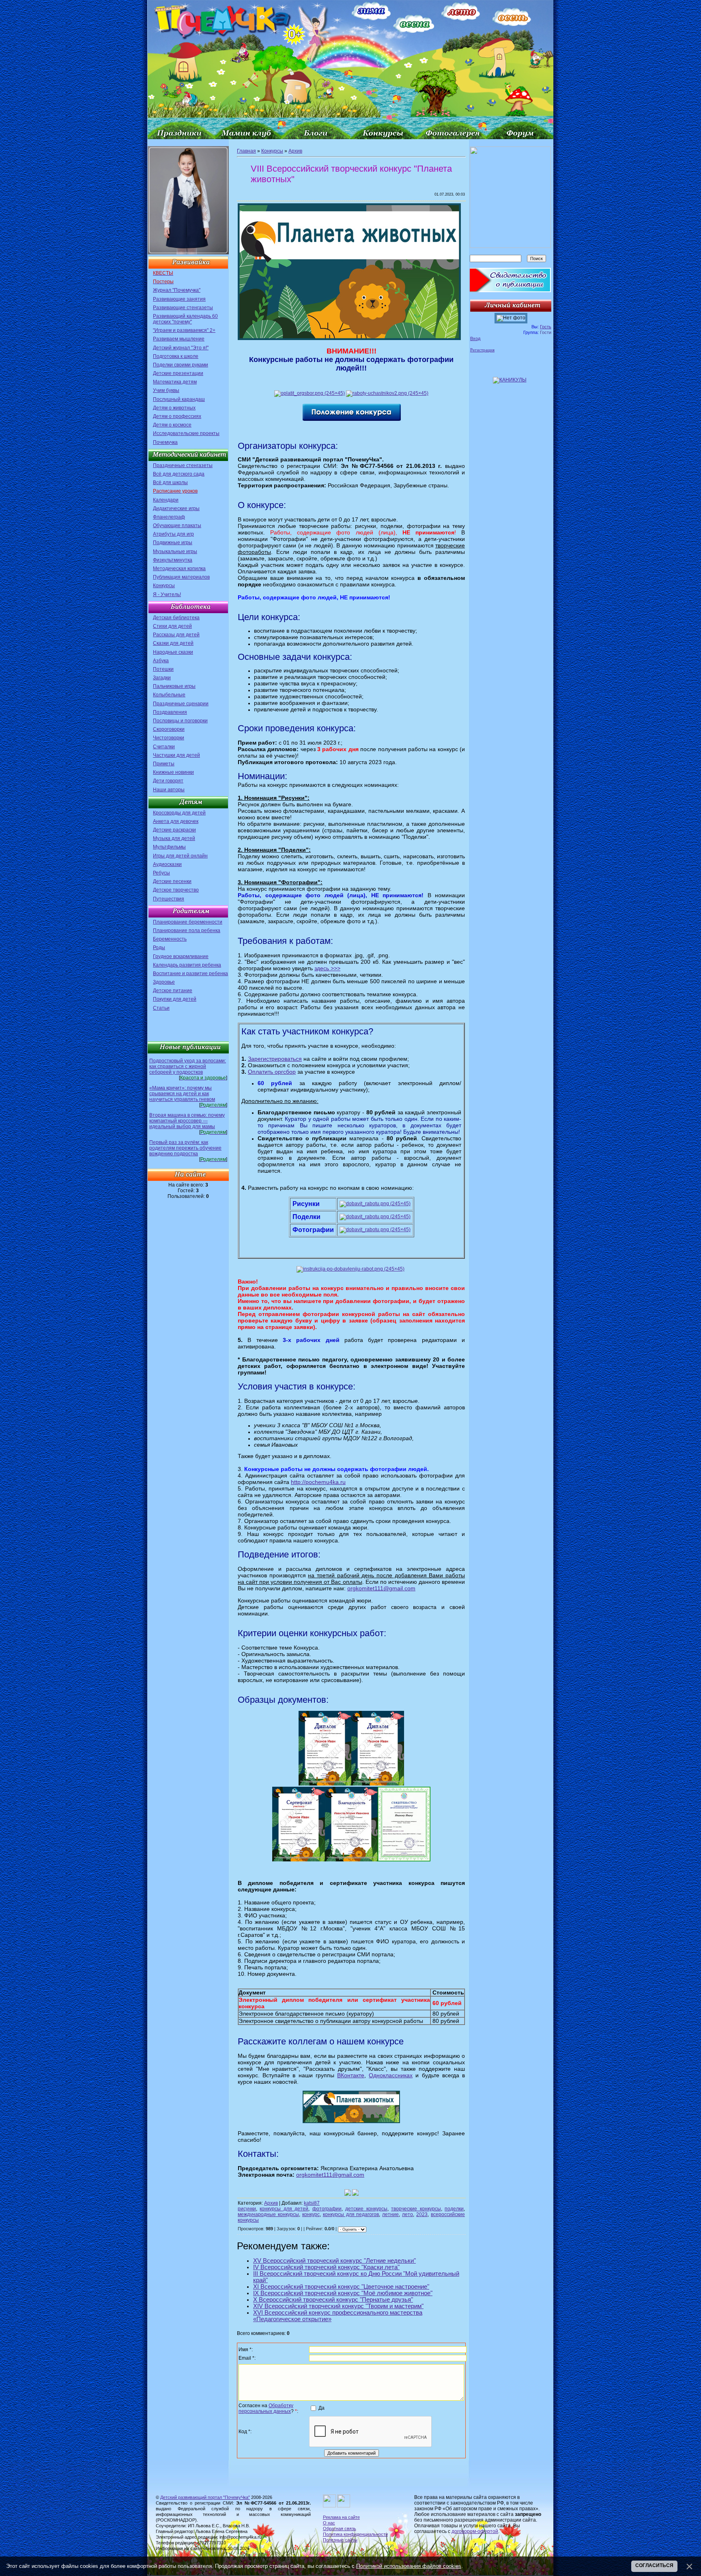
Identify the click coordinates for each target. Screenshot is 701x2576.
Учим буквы (166, 390)
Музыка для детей (174, 838)
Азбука (161, 661)
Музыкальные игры (175, 551)
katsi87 (312, 2203)
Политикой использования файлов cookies (409, 2566)
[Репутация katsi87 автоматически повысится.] (348, 2193)
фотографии (327, 2209)
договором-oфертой (475, 2531)
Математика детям (175, 382)
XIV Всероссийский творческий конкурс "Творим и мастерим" (338, 2306)
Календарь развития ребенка (187, 965)
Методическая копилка (179, 569)
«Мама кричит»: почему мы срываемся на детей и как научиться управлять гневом (182, 1094)
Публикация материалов (181, 577)
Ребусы (161, 873)
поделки (454, 2209)
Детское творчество (176, 890)
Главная (246, 151)
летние (390, 2214)
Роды (159, 948)
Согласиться (654, 2565)
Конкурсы (164, 586)
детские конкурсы (366, 2209)
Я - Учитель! (167, 594)
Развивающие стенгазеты (183, 308)
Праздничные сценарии (181, 704)
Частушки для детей (176, 755)
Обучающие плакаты (177, 526)
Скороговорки (169, 729)
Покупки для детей (175, 999)
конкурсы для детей (284, 2209)
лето (407, 2214)
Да (321, 2408)
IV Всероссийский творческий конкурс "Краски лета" (326, 2267)
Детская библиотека (176, 618)
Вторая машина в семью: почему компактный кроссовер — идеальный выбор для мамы (187, 1121)
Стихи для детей (172, 626)
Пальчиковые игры (174, 686)
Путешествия (169, 899)
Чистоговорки (169, 738)
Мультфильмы (169, 847)
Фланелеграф (169, 517)
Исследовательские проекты (186, 433)
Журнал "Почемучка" (177, 290)
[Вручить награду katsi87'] (355, 2193)
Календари (166, 500)
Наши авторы (169, 790)
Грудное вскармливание (181, 956)
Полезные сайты (340, 2540)
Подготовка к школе (176, 356)
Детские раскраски (174, 830)
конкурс (311, 2214)
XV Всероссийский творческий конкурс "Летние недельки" (334, 2261)
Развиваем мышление (179, 339)
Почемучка (165, 442)
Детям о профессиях (177, 416)
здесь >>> (327, 968)
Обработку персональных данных (266, 2408)
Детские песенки (172, 881)
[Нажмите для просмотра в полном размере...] (349, 338)
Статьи (161, 1008)
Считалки (164, 747)
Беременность (170, 939)
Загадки (162, 678)
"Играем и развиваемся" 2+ (184, 330)
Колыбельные (169, 695)
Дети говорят (168, 781)
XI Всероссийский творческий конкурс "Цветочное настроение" (341, 2287)
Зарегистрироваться (275, 1059)
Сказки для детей (173, 643)
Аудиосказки (167, 864)
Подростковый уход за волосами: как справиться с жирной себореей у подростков (188, 1066)
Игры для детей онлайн (180, 856)
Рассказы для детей (176, 635)
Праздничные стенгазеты (183, 465)
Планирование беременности (188, 922)
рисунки (247, 2209)
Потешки (163, 669)
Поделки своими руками (181, 365)
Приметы (164, 764)
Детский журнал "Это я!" (181, 348)
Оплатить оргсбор (272, 1072)
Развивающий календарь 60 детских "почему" (185, 319)
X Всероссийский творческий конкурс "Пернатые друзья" (333, 2300)
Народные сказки (173, 652)
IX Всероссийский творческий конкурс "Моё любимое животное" (343, 2293)
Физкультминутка (173, 560)
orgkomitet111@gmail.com (381, 1588)
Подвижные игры (173, 543)
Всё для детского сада (179, 474)
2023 (422, 2214)
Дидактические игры (176, 508)
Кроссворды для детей (179, 813)
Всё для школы (170, 482)
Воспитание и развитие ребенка (190, 974)
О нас (329, 2523)
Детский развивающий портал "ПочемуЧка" (205, 2497)
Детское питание (173, 991)
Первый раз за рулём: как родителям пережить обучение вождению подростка (185, 1148)
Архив (295, 151)
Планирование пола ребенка (187, 930)
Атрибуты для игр (173, 534)
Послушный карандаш (179, 399)
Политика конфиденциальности (355, 2534)
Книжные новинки (173, 772)
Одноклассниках (391, 2075)
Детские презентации (178, 373)
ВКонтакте (351, 2075)
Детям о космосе (172, 425)
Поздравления (170, 712)
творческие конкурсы (416, 2209)
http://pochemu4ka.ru (318, 1482)
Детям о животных (174, 408)
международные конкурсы (268, 2214)
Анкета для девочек (176, 821)
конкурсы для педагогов (351, 2214)
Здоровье (164, 982)
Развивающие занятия (179, 299)
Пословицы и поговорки (180, 721)
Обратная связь (340, 2529)
